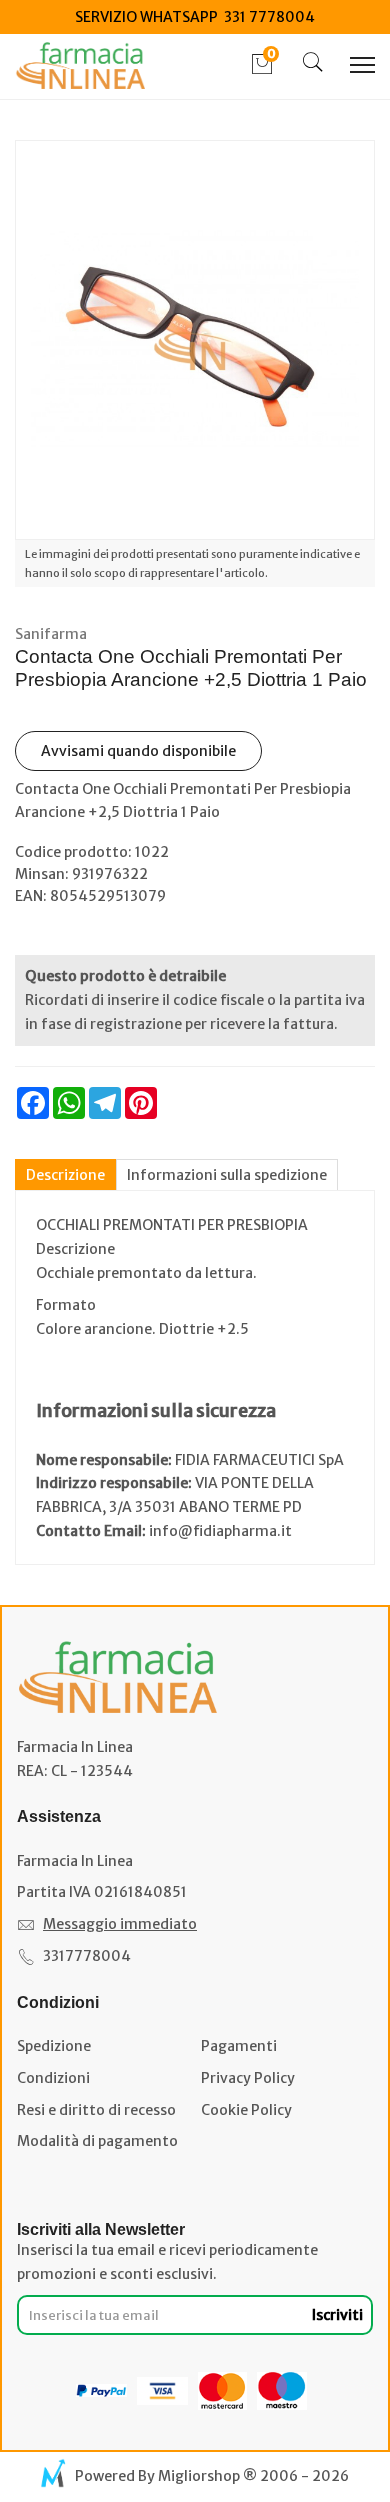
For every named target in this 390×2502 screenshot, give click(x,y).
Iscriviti (337, 2315)
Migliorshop (199, 2476)
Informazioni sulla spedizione (227, 1175)
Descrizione (65, 1175)
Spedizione (54, 2046)
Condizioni (53, 2078)
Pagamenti (239, 2046)
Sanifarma (51, 634)
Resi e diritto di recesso (96, 2110)
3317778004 (87, 1956)
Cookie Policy (246, 2110)
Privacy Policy (248, 2078)
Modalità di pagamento (97, 2141)
